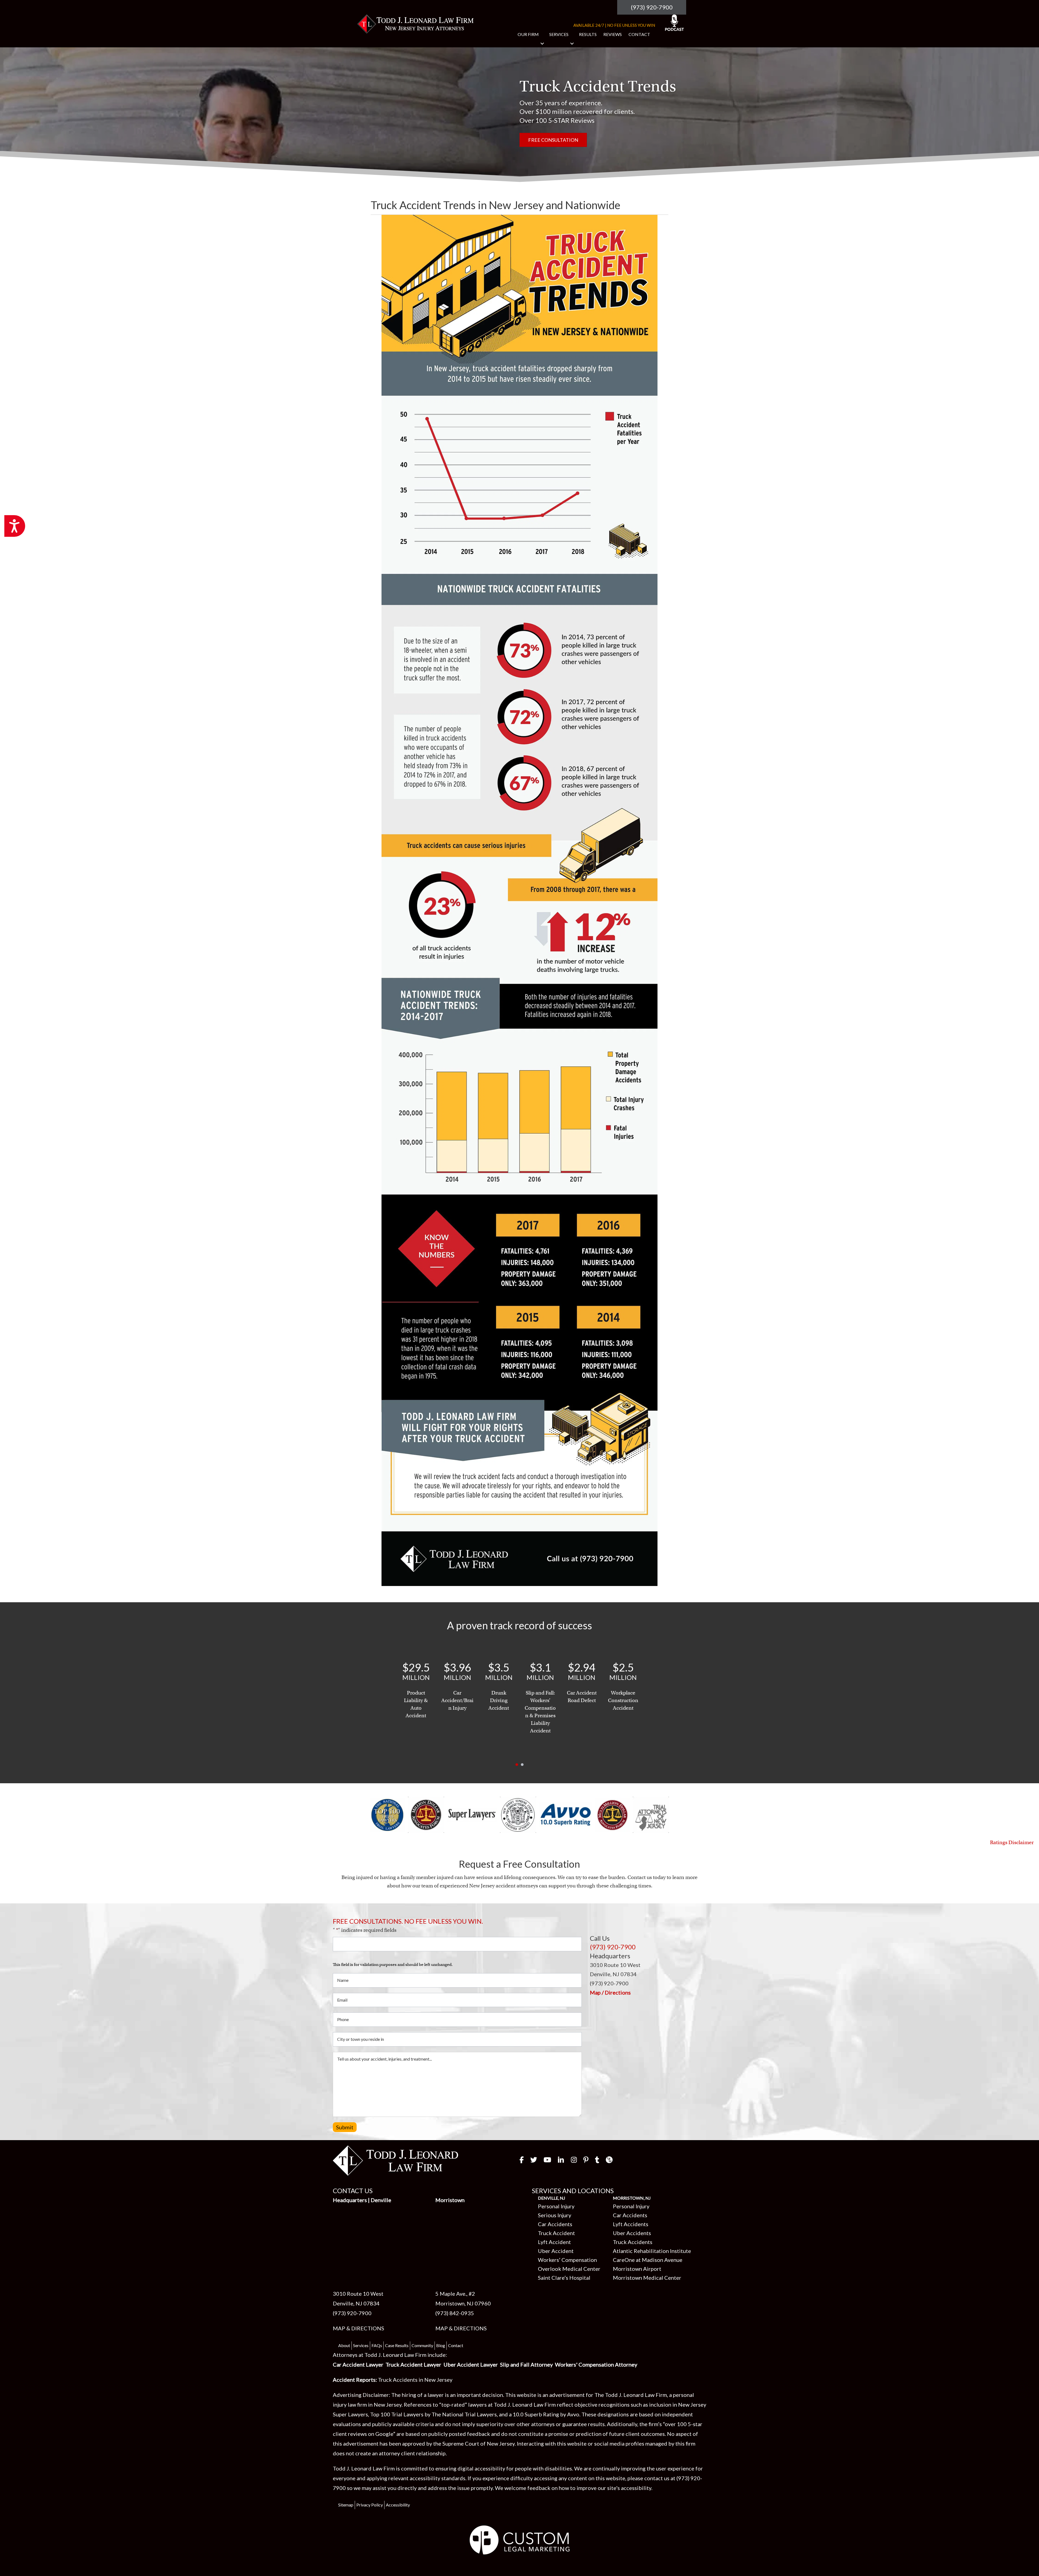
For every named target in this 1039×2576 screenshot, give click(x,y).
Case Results (397, 2345)
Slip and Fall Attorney (526, 2364)
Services (361, 2345)
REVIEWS (613, 34)
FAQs (377, 2345)
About (344, 2345)
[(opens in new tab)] (520, 2539)
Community (422, 2345)
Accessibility (398, 2505)
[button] (542, 44)
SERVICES (559, 34)
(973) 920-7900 (652, 7)
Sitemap (346, 2505)
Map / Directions (610, 1992)
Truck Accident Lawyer (413, 2364)
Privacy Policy (370, 2505)
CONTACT (639, 34)
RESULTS (588, 34)
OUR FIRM (528, 34)
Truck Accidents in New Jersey (415, 2380)
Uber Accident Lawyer (471, 2364)
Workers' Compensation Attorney (596, 2364)
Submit (345, 2127)
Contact (456, 2345)
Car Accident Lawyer (358, 2364)
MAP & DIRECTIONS (359, 2328)
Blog (441, 2345)
